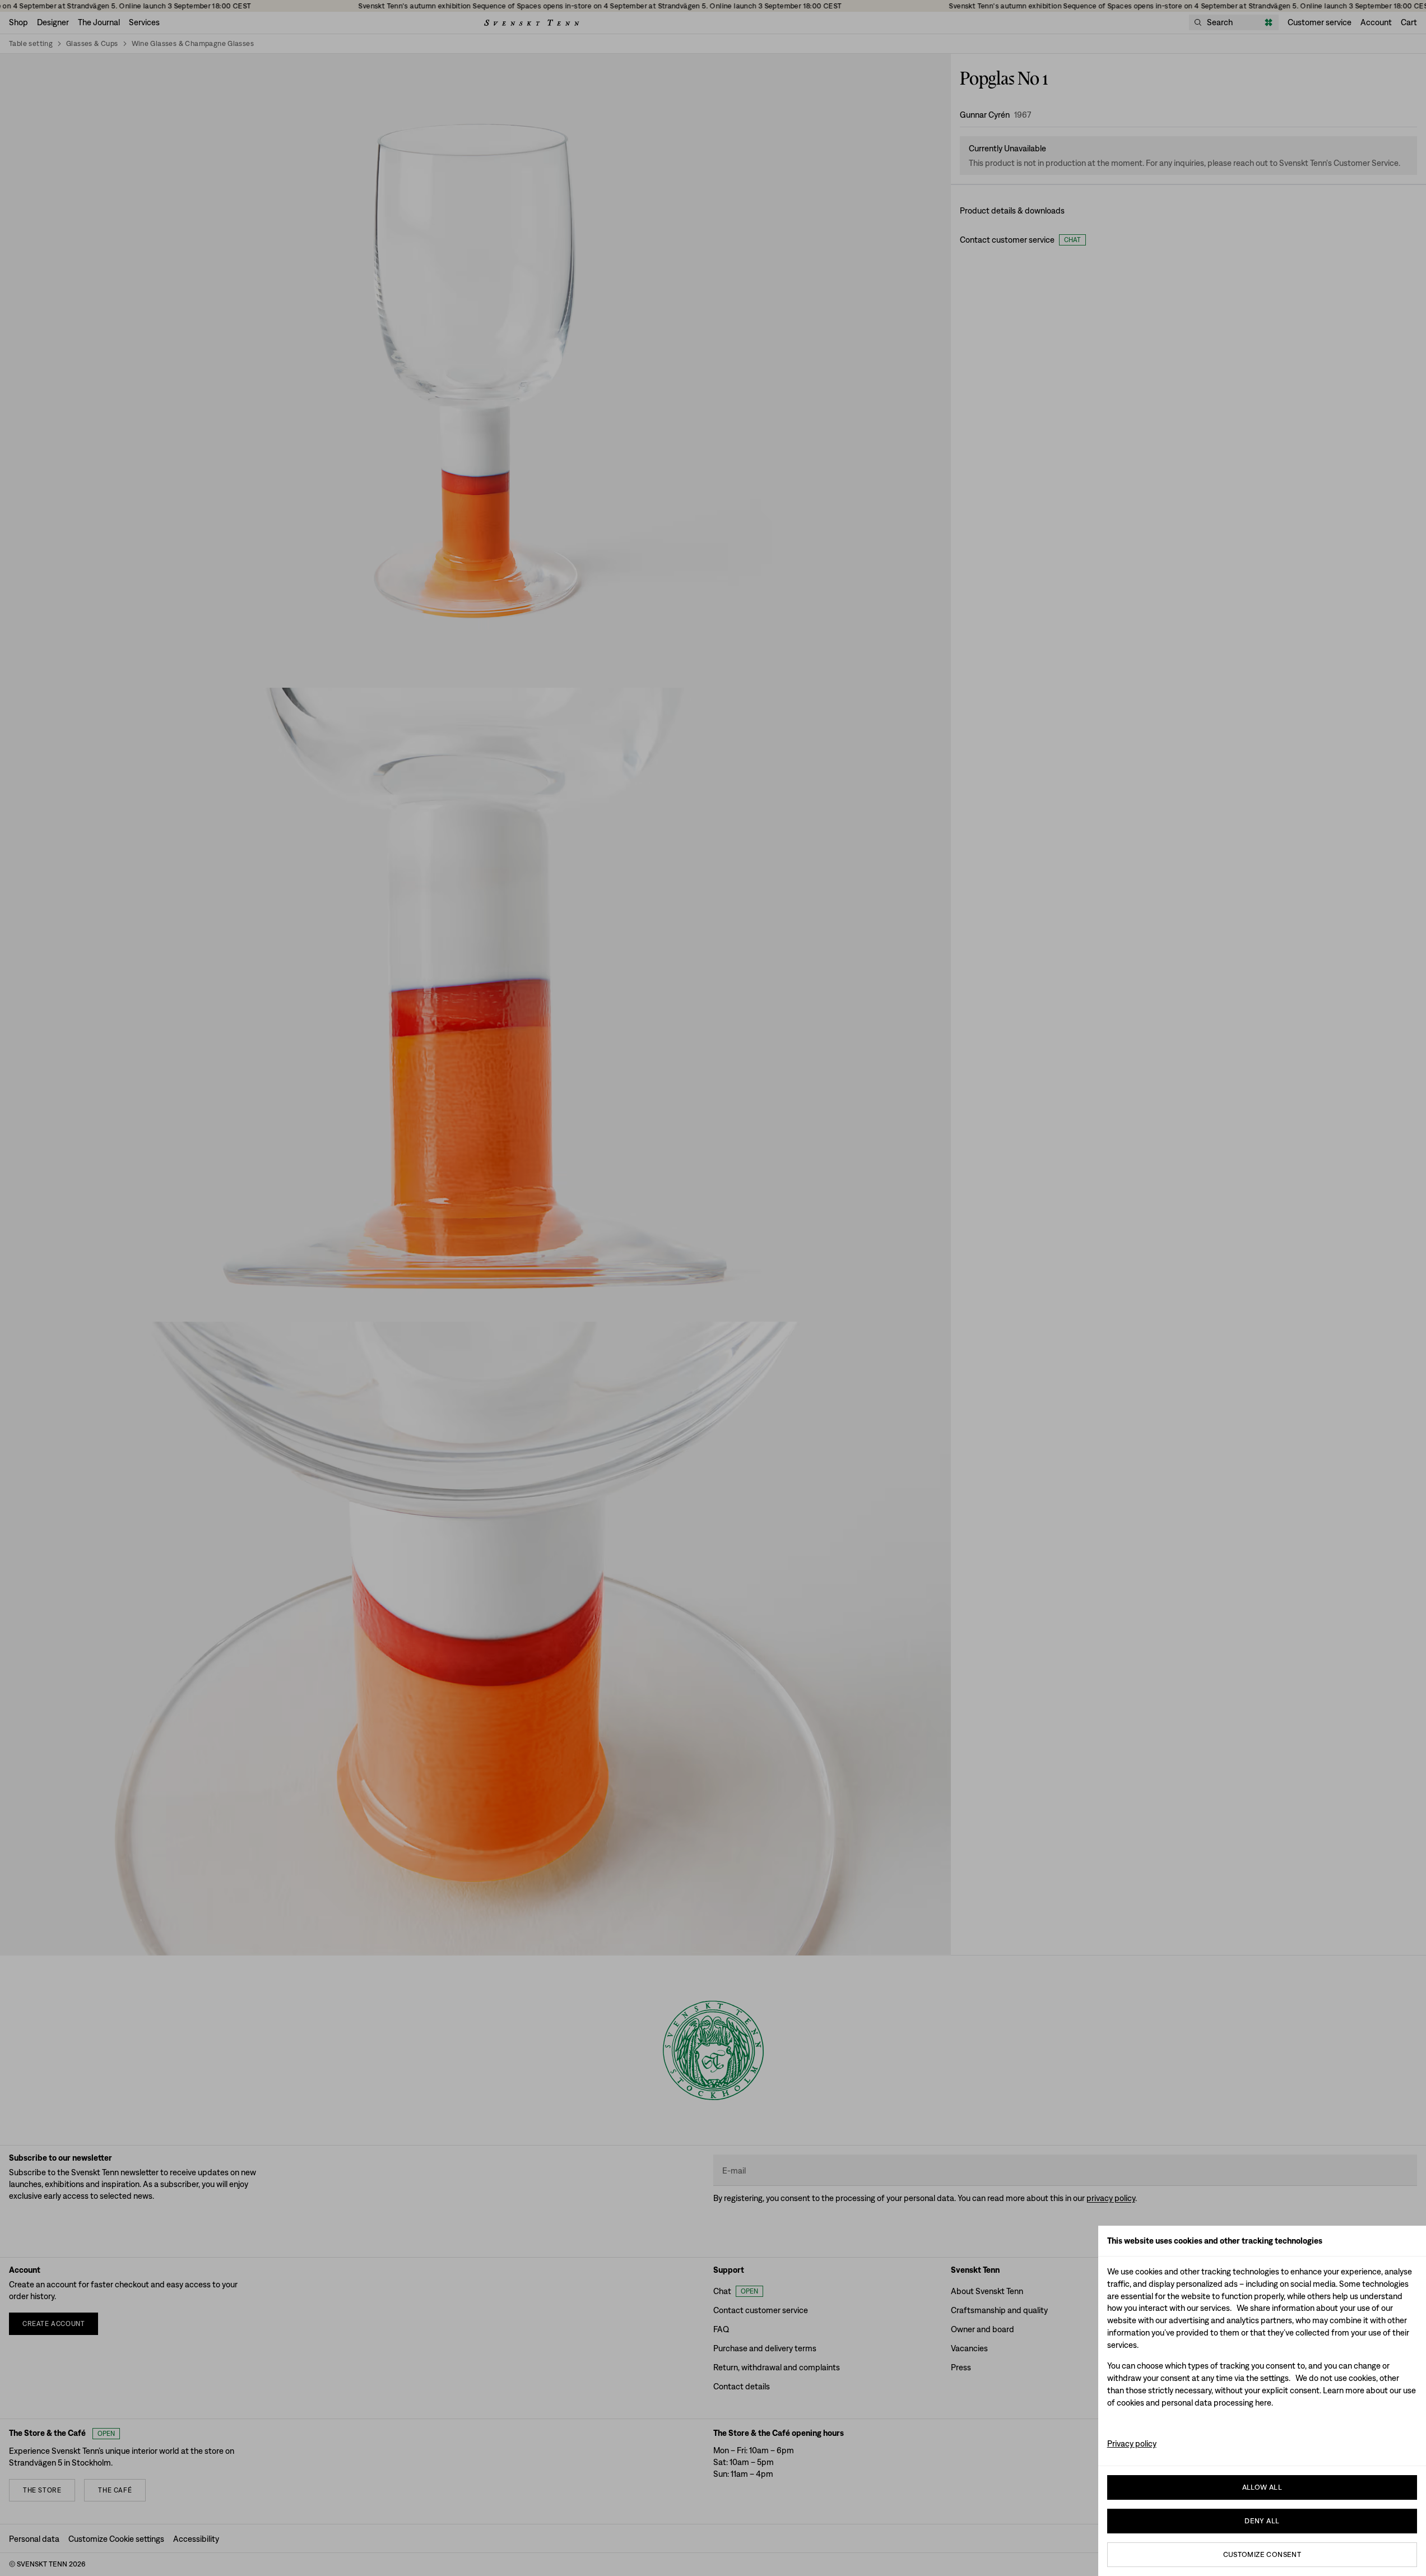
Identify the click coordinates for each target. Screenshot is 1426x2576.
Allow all (1262, 2487)
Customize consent (1262, 2554)
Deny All (1262, 2521)
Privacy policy (1132, 2443)
